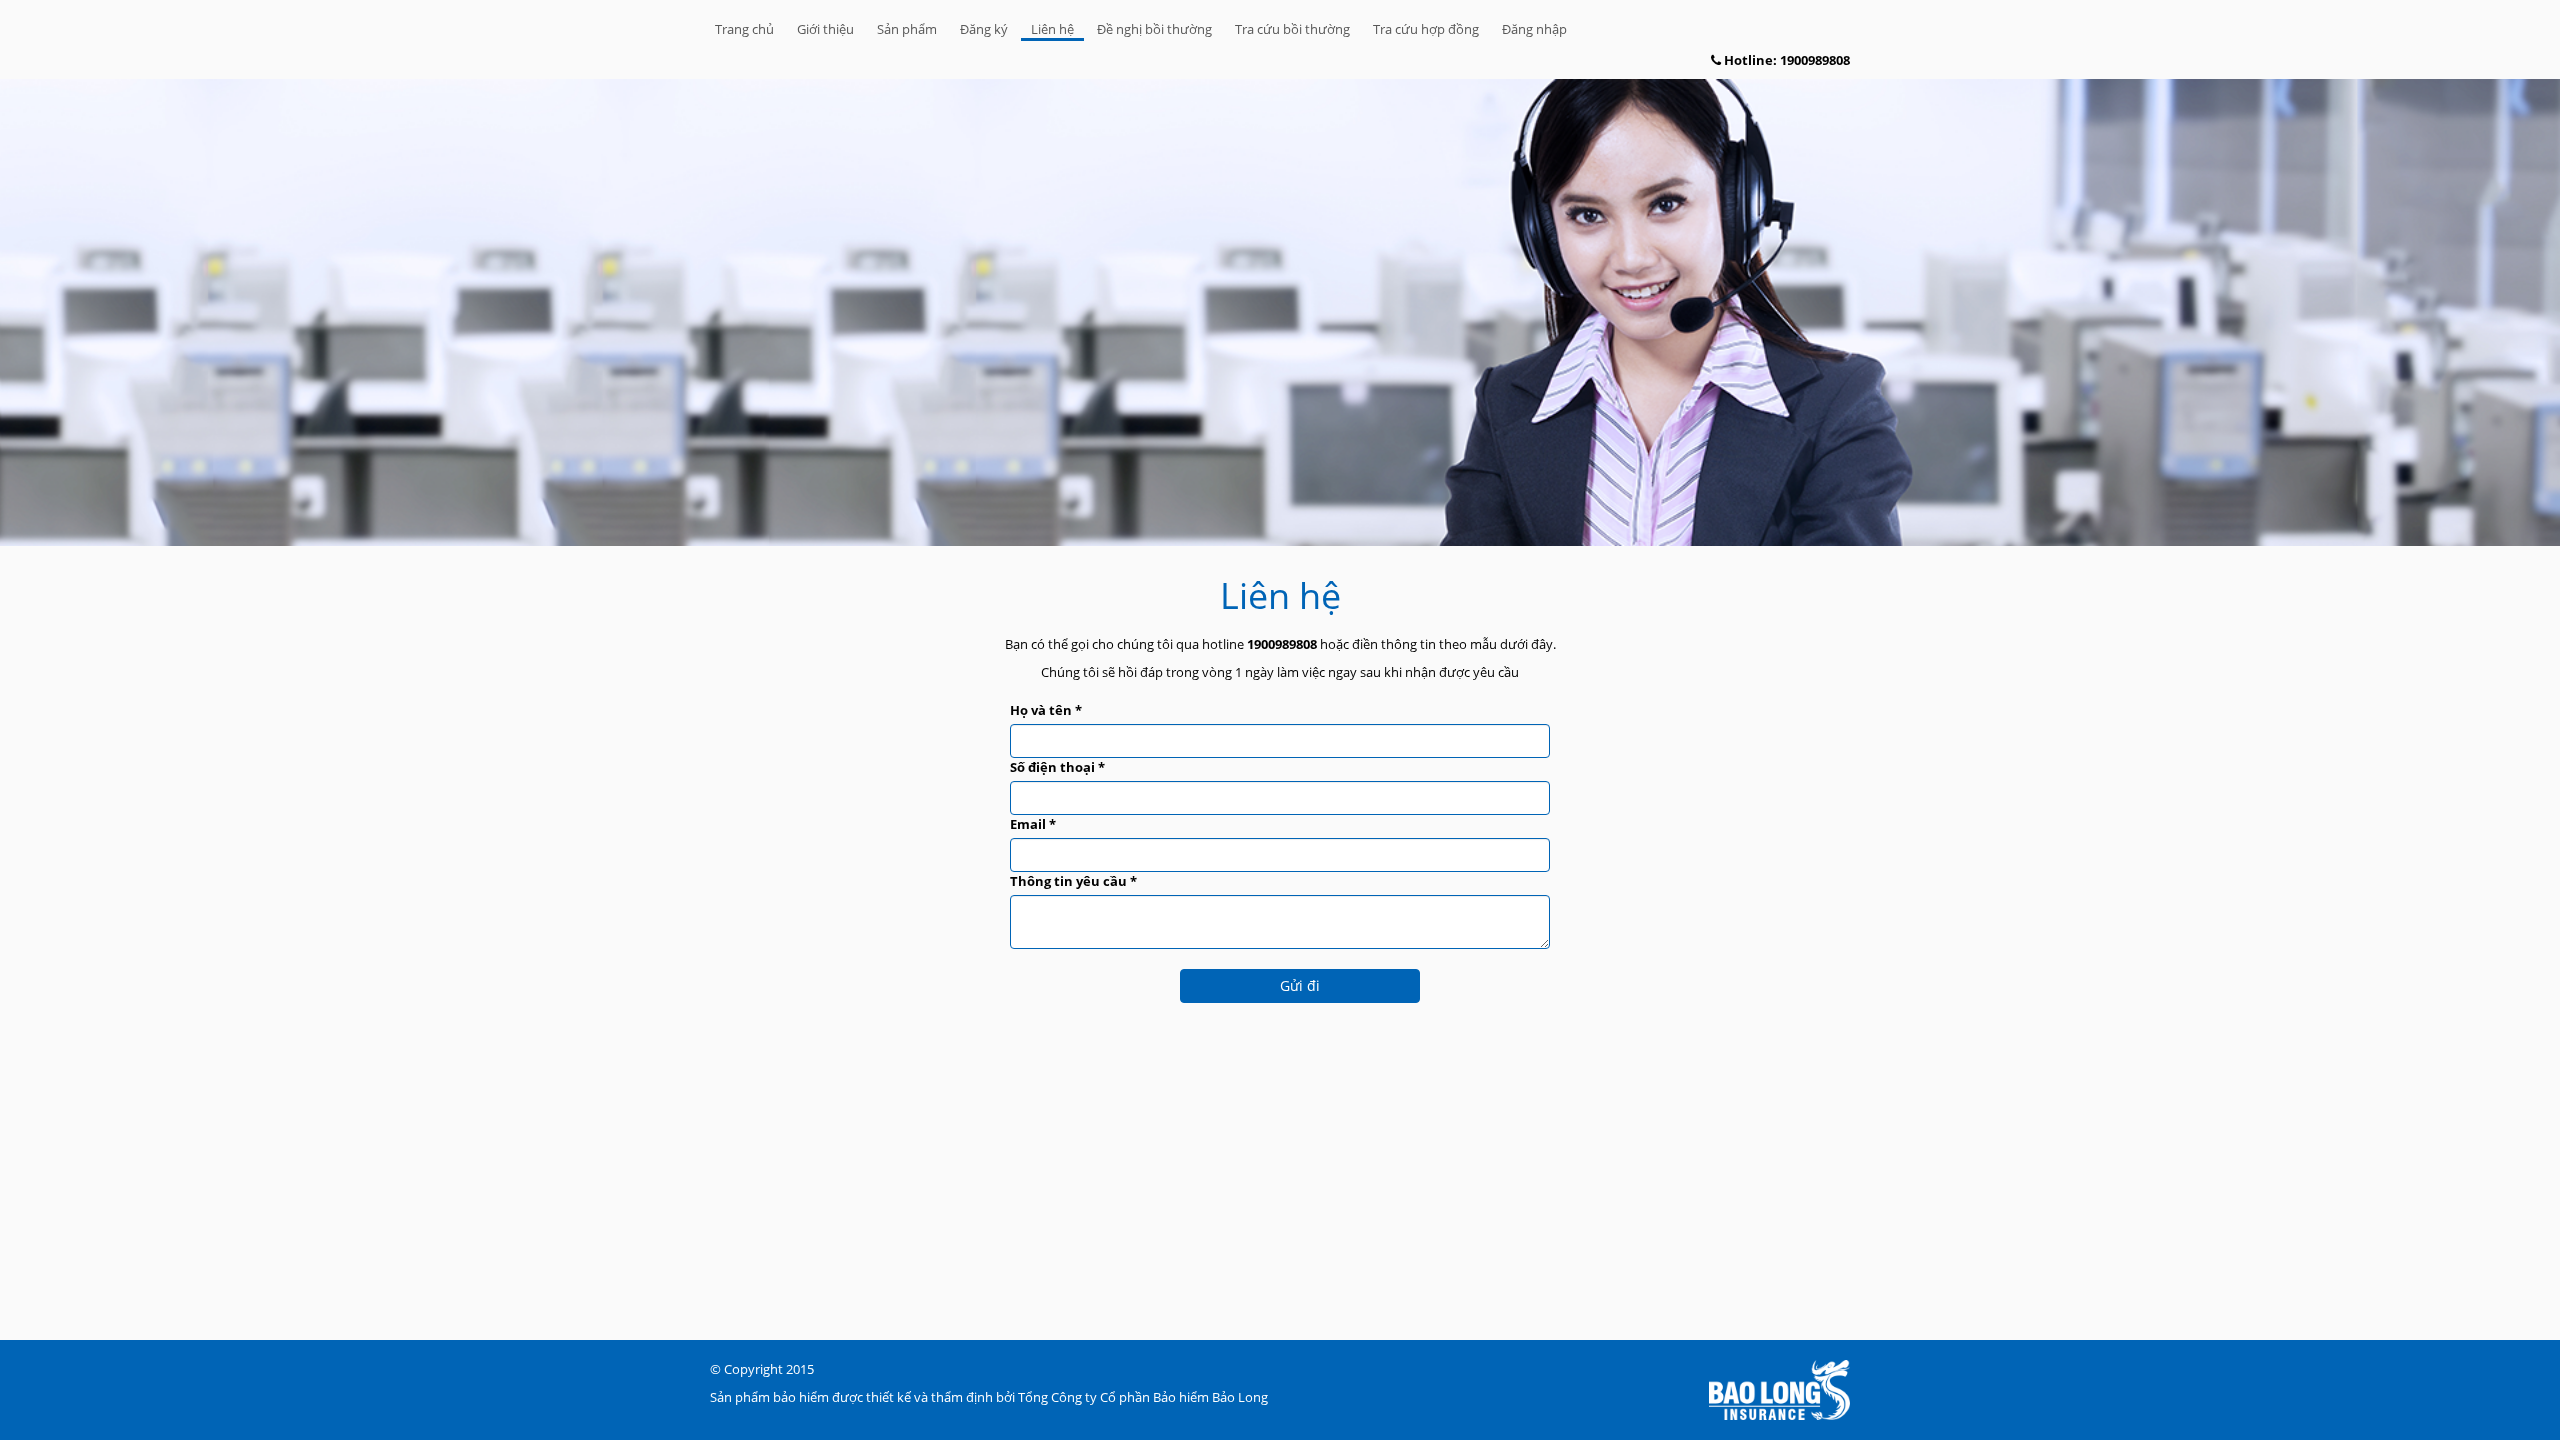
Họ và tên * (1046, 710)
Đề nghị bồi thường (1154, 29)
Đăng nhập (1534, 29)
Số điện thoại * (1057, 767)
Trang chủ (744, 29)
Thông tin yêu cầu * (1073, 881)
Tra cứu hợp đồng (1426, 29)
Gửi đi (1300, 985)
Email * (1033, 824)
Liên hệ (1052, 29)
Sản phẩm (907, 29)
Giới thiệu (825, 29)
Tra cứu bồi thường (1292, 29)
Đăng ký (984, 29)
